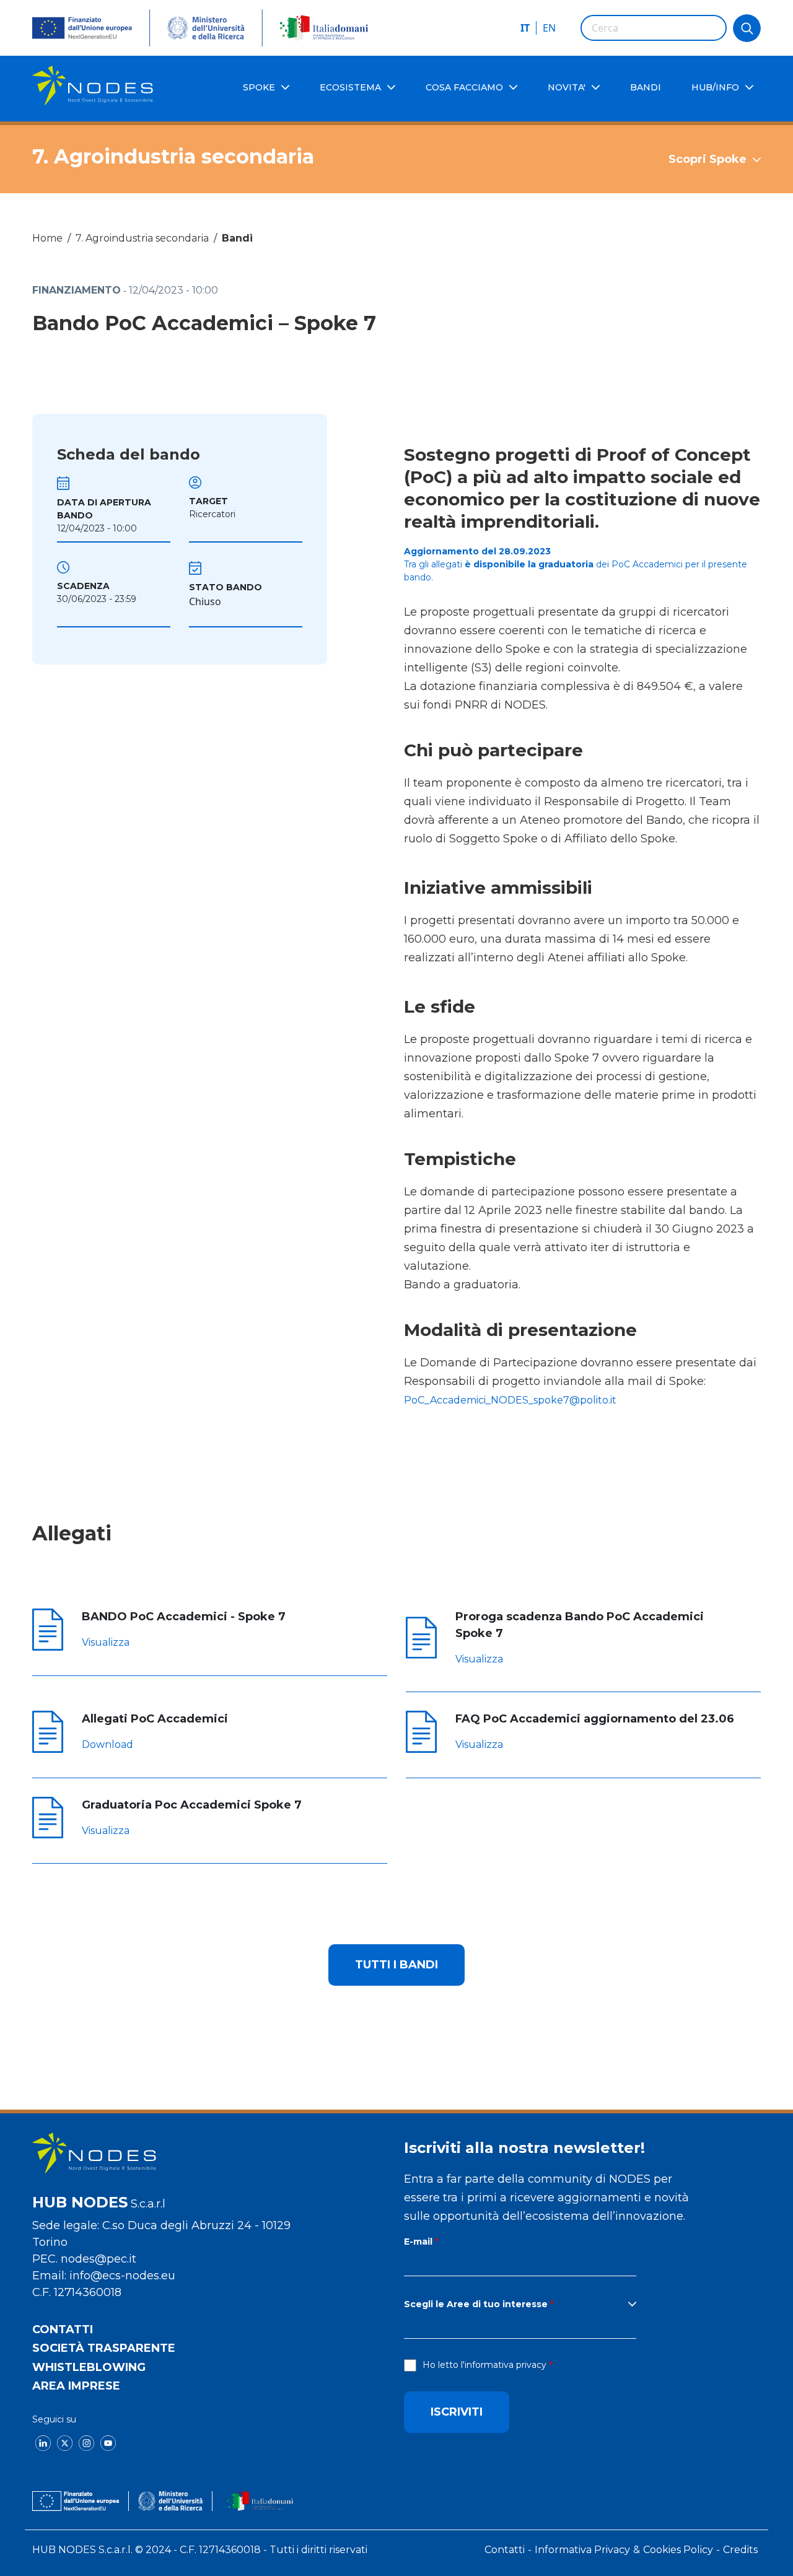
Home (47, 238)
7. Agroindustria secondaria (142, 238)
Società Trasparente (104, 2348)
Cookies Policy (678, 2550)
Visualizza (106, 1642)
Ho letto (484, 2365)
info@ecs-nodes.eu (122, 2276)
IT (525, 28)
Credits (740, 2550)
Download (107, 1744)
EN (549, 28)
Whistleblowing (89, 2367)
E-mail (418, 2242)
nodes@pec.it (99, 2259)
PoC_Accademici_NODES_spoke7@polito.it (510, 1400)
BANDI (646, 87)
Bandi (237, 238)
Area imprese (76, 2386)
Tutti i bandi (396, 1965)
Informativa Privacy (582, 2550)
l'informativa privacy (504, 2365)
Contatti (63, 2329)
